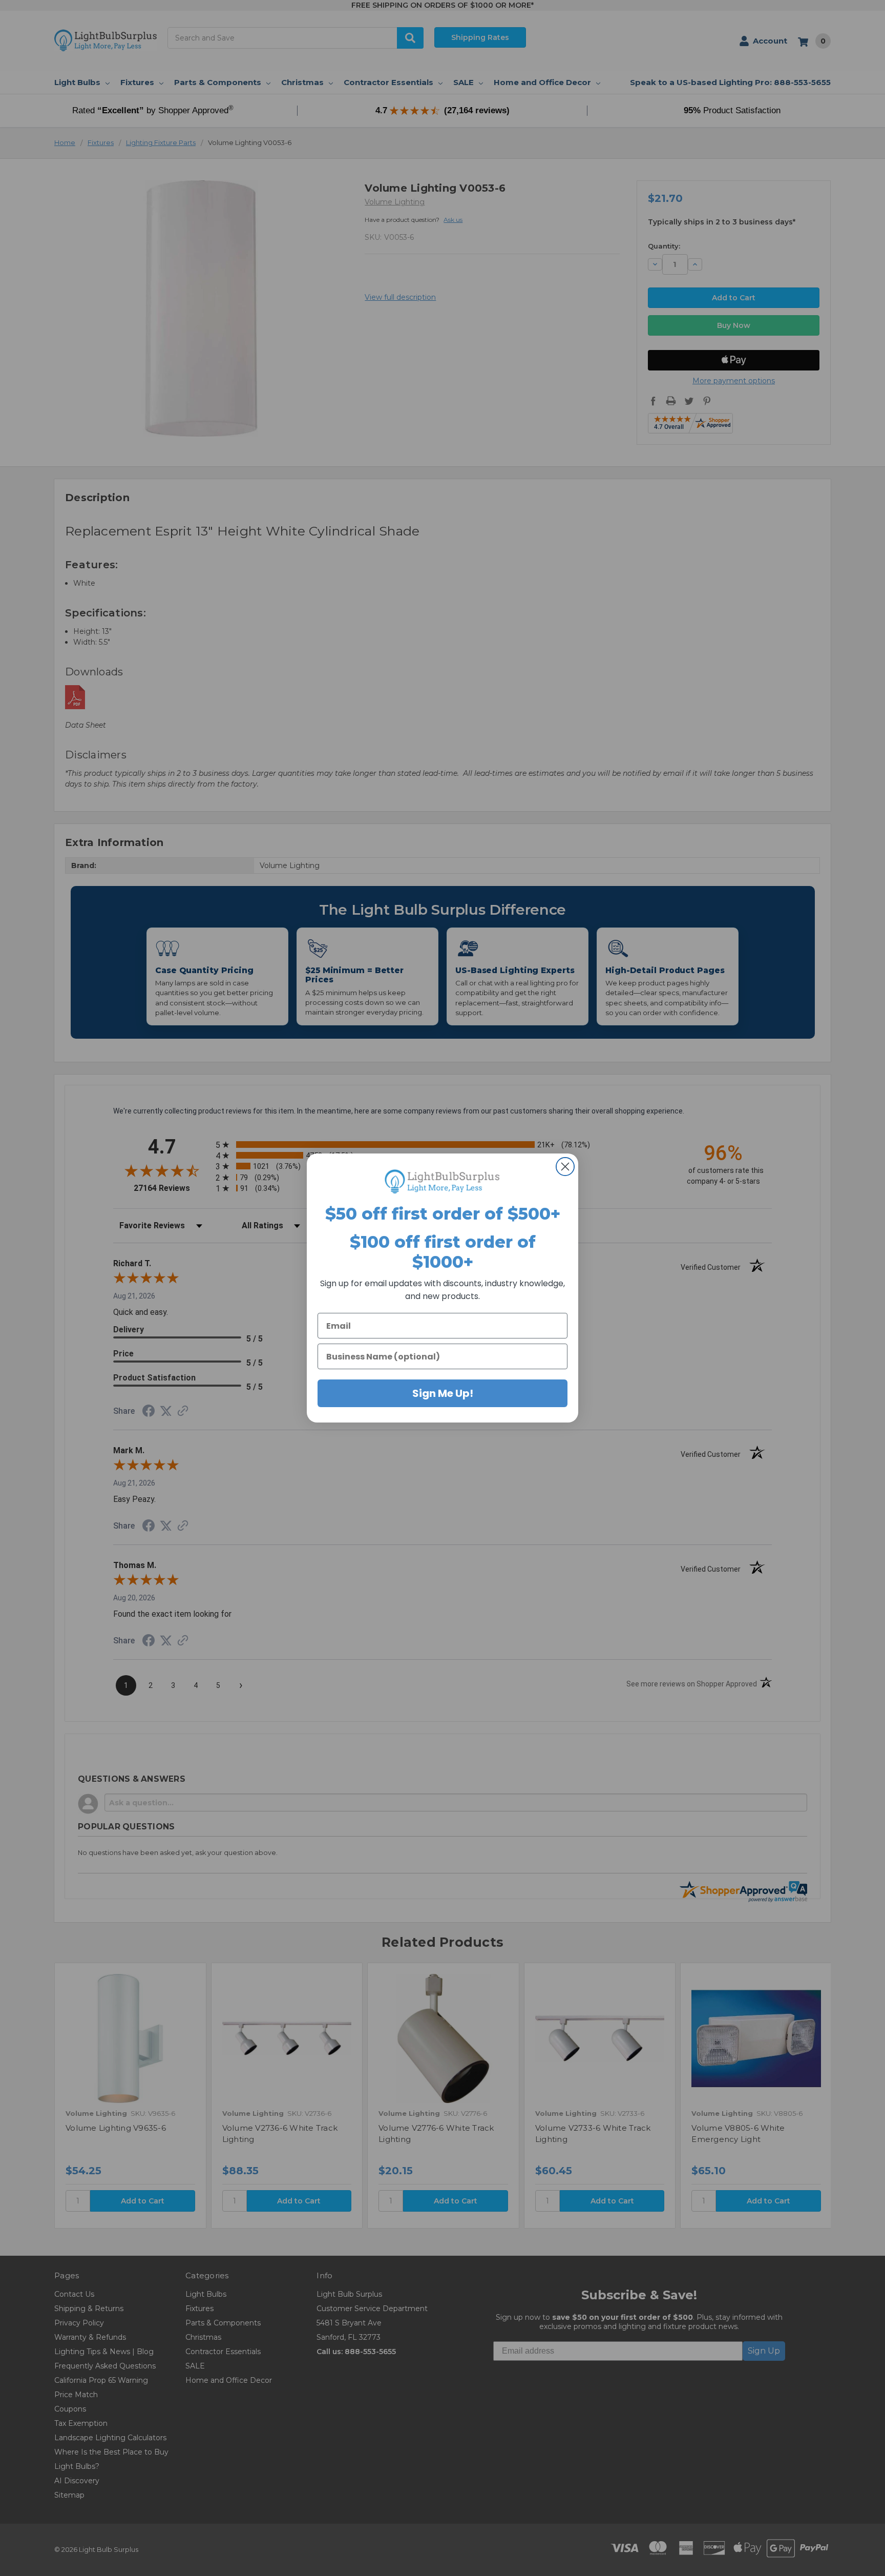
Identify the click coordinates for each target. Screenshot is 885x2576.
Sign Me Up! (443, 1393)
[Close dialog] (565, 1167)
